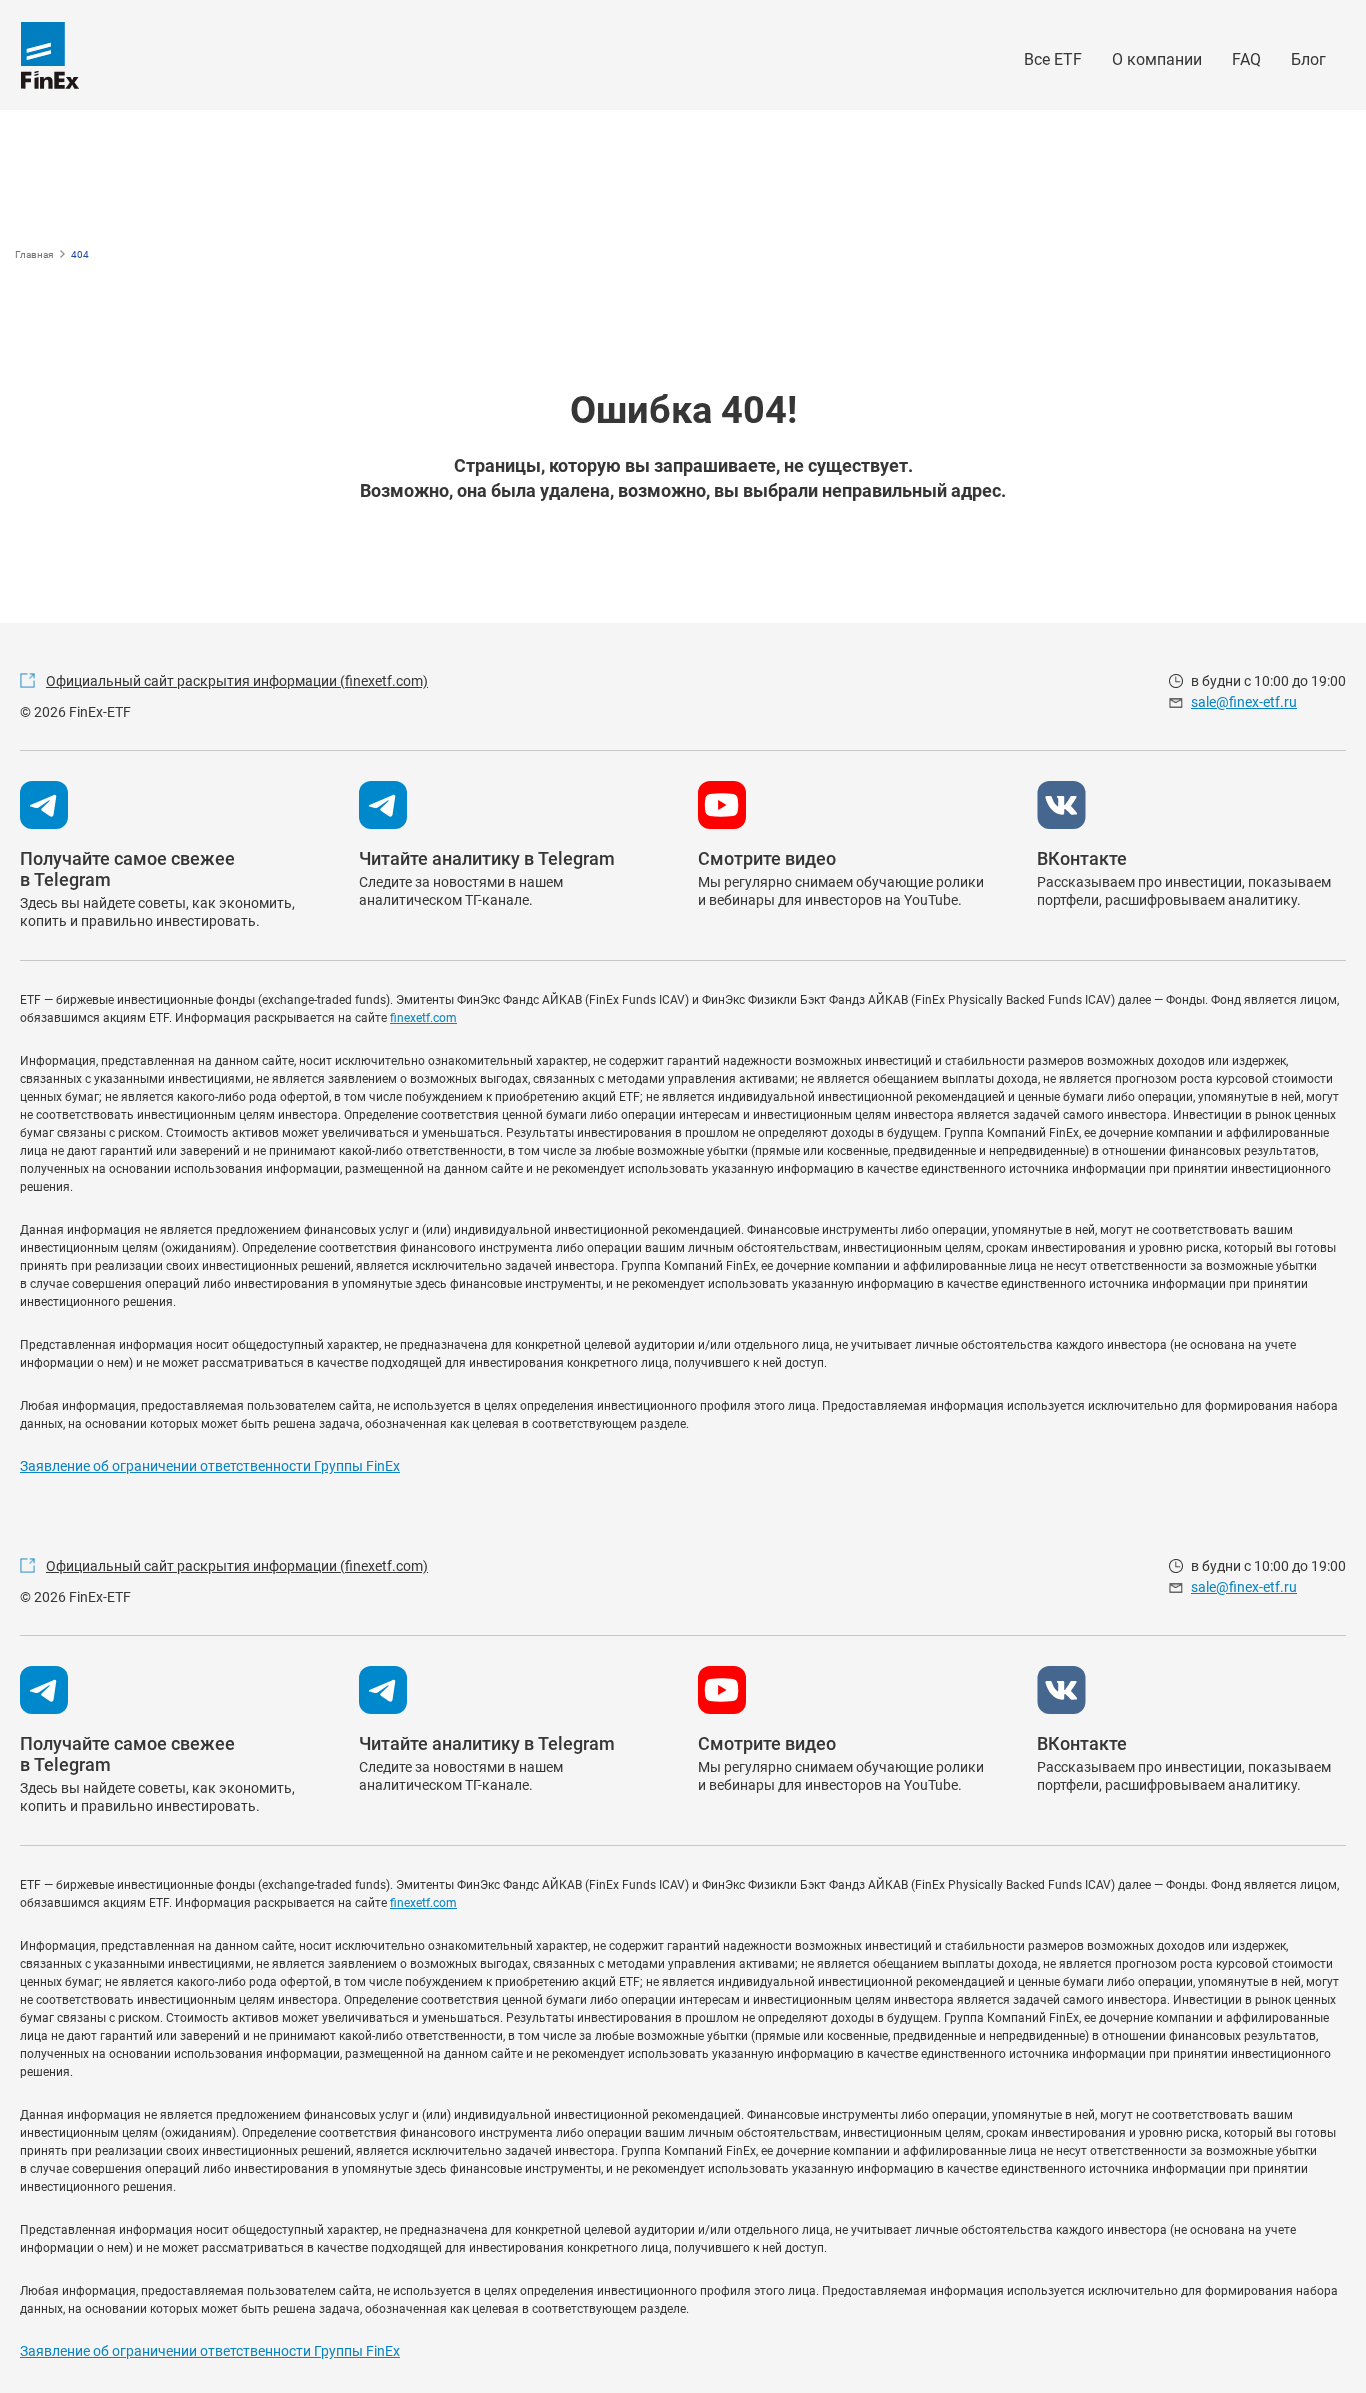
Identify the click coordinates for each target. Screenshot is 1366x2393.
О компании (1157, 59)
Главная (34, 254)
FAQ (1246, 59)
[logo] (50, 55)
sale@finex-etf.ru (1244, 702)
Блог (1308, 59)
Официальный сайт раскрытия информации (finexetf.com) (237, 681)
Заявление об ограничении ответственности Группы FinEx (210, 1466)
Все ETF (1053, 59)
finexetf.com (423, 1018)
